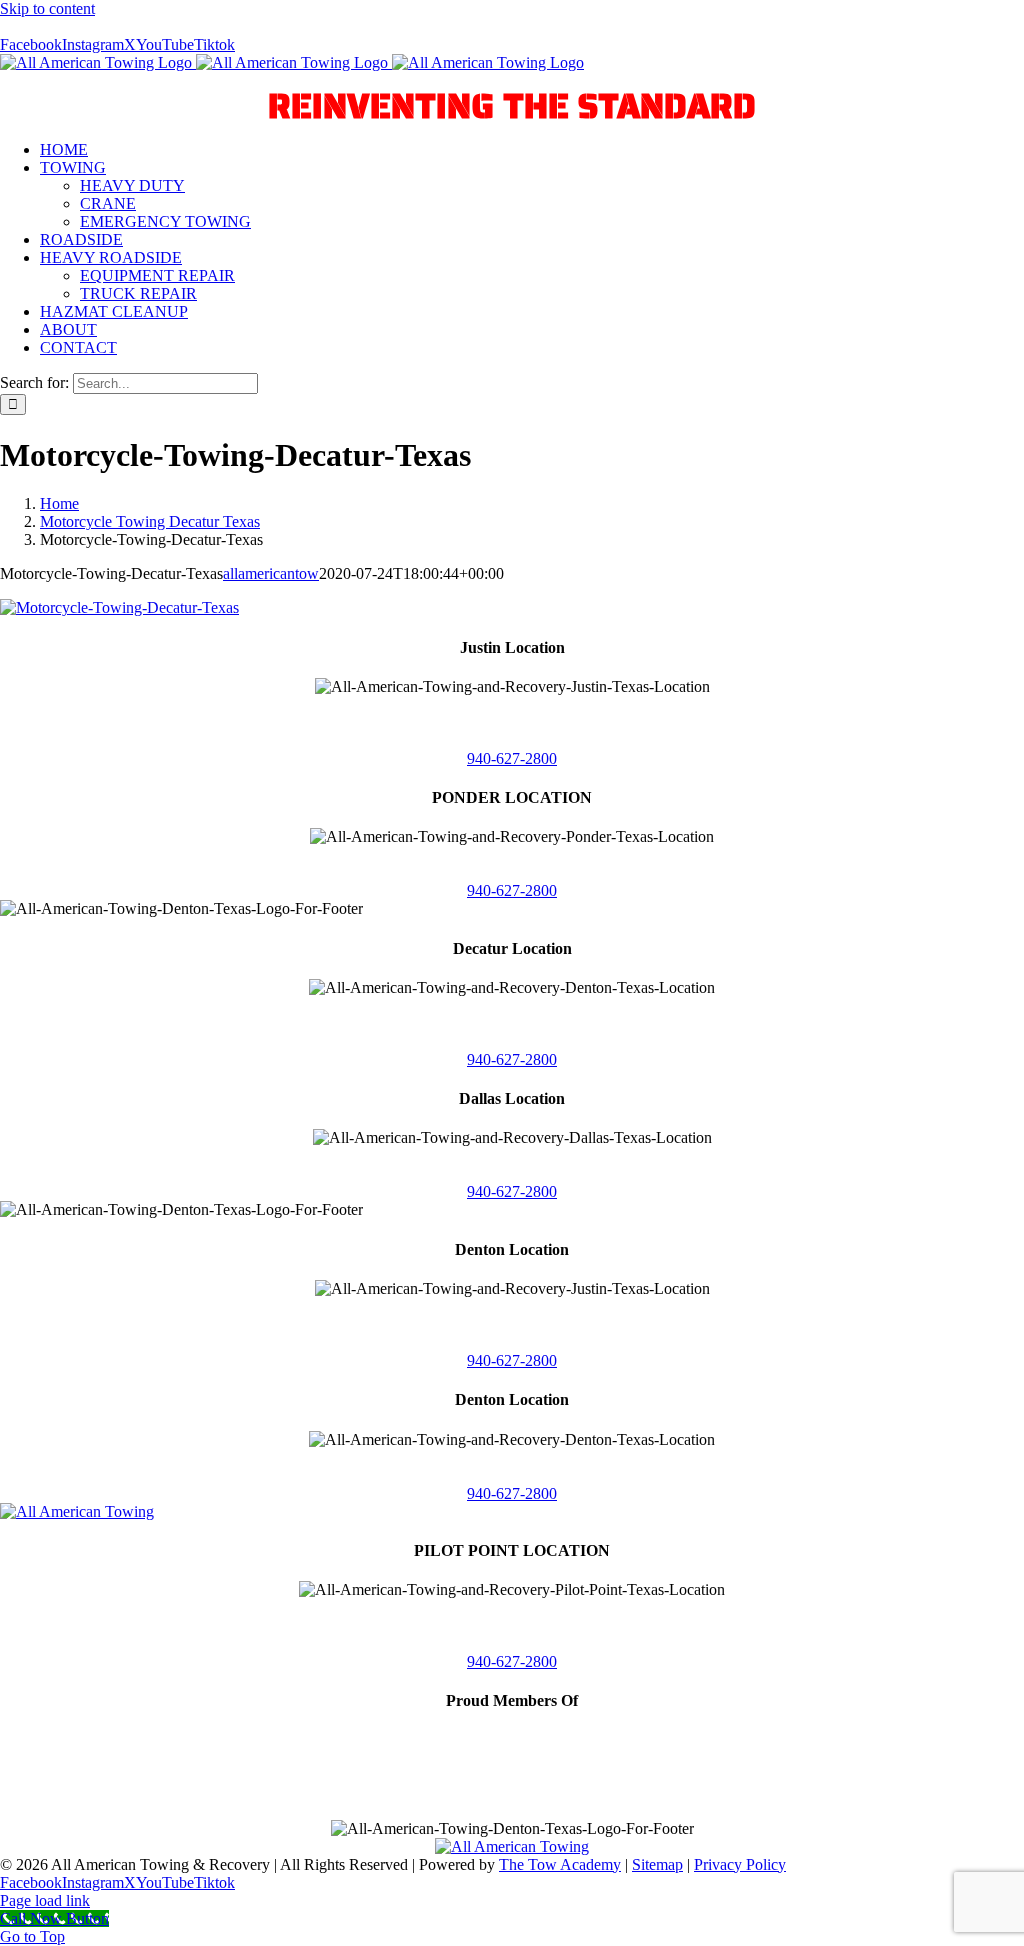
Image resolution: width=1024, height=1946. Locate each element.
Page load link (45, 1900)
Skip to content (47, 8)
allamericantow (271, 573)
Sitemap (657, 1864)
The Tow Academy (560, 1864)
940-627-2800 (512, 758)
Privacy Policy (740, 1864)
